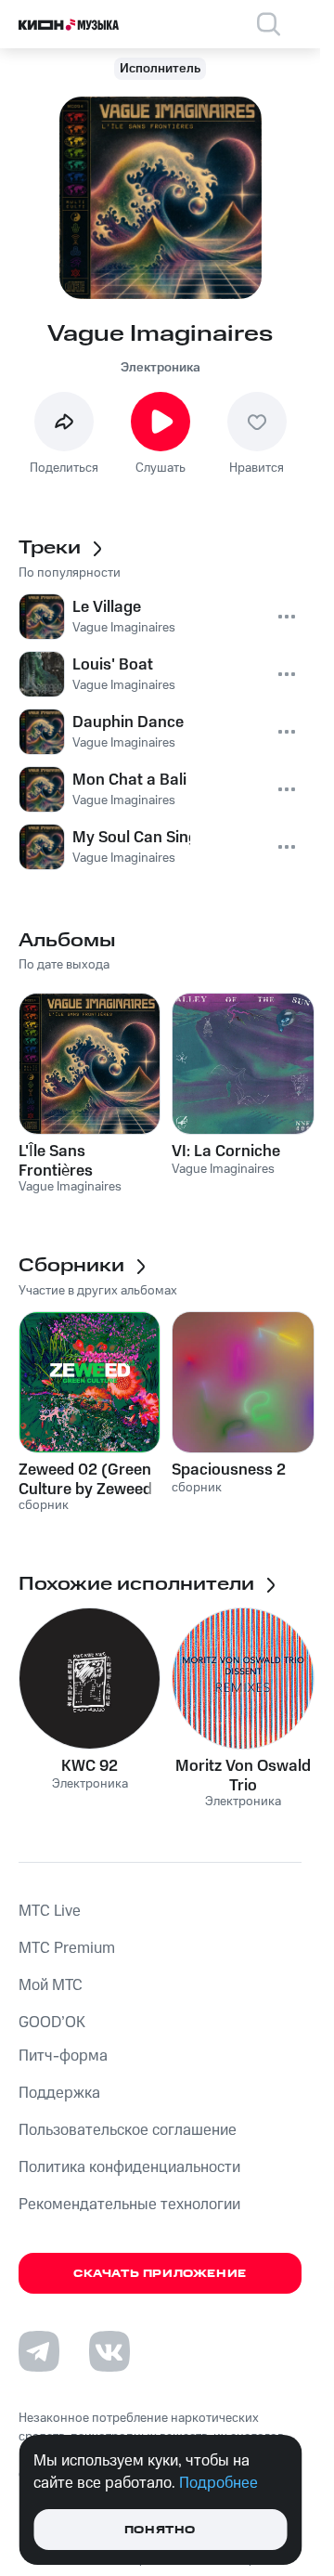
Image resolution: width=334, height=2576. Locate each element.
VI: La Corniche (226, 1151)
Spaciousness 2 (229, 1470)
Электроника (161, 368)
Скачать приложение (160, 2274)
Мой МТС (51, 1985)
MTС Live (50, 1911)
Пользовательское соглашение (128, 2130)
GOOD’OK (52, 2023)
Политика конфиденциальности (129, 2167)
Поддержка (59, 2093)
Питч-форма (63, 2056)
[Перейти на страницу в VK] (109, 2351)
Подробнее (218, 2483)
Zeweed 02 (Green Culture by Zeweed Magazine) (85, 1479)
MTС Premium (67, 1948)
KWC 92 (90, 1766)
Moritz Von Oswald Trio (243, 1776)
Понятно (160, 2530)
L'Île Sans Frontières (56, 1161)
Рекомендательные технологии (129, 2205)
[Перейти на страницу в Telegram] (39, 2351)
